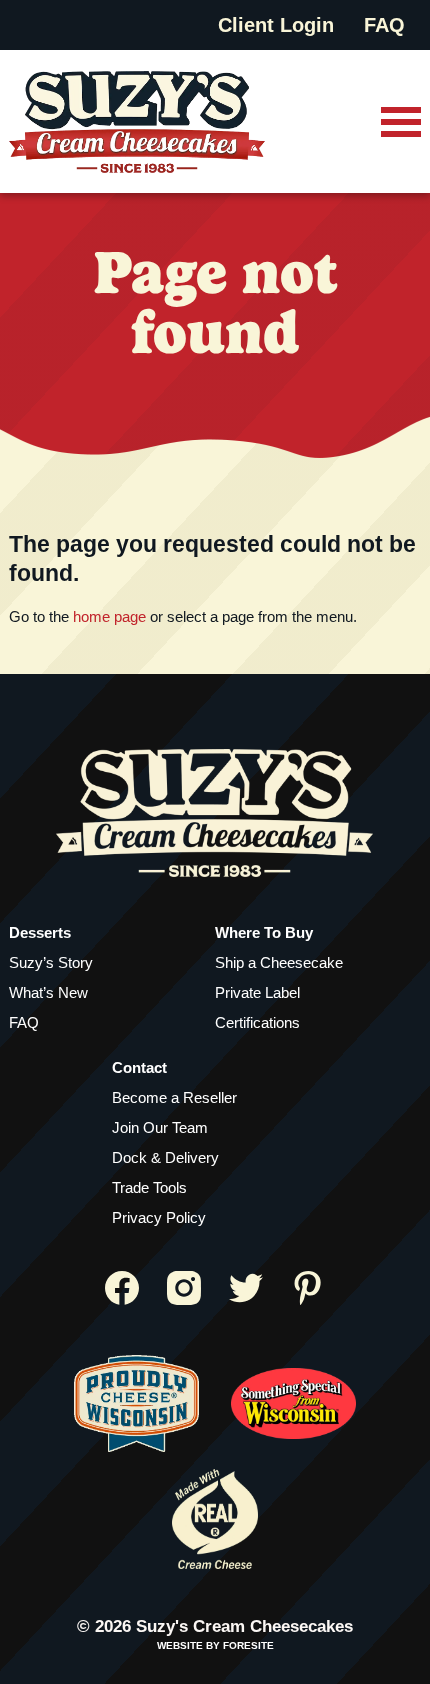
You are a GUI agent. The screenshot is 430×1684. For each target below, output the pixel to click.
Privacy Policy (159, 1217)
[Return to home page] (137, 122)
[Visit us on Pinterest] (308, 1288)
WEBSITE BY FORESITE (215, 1645)
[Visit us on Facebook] (122, 1288)
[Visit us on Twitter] (246, 1288)
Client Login (276, 25)
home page (109, 616)
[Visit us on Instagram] (184, 1288)
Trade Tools (149, 1187)
